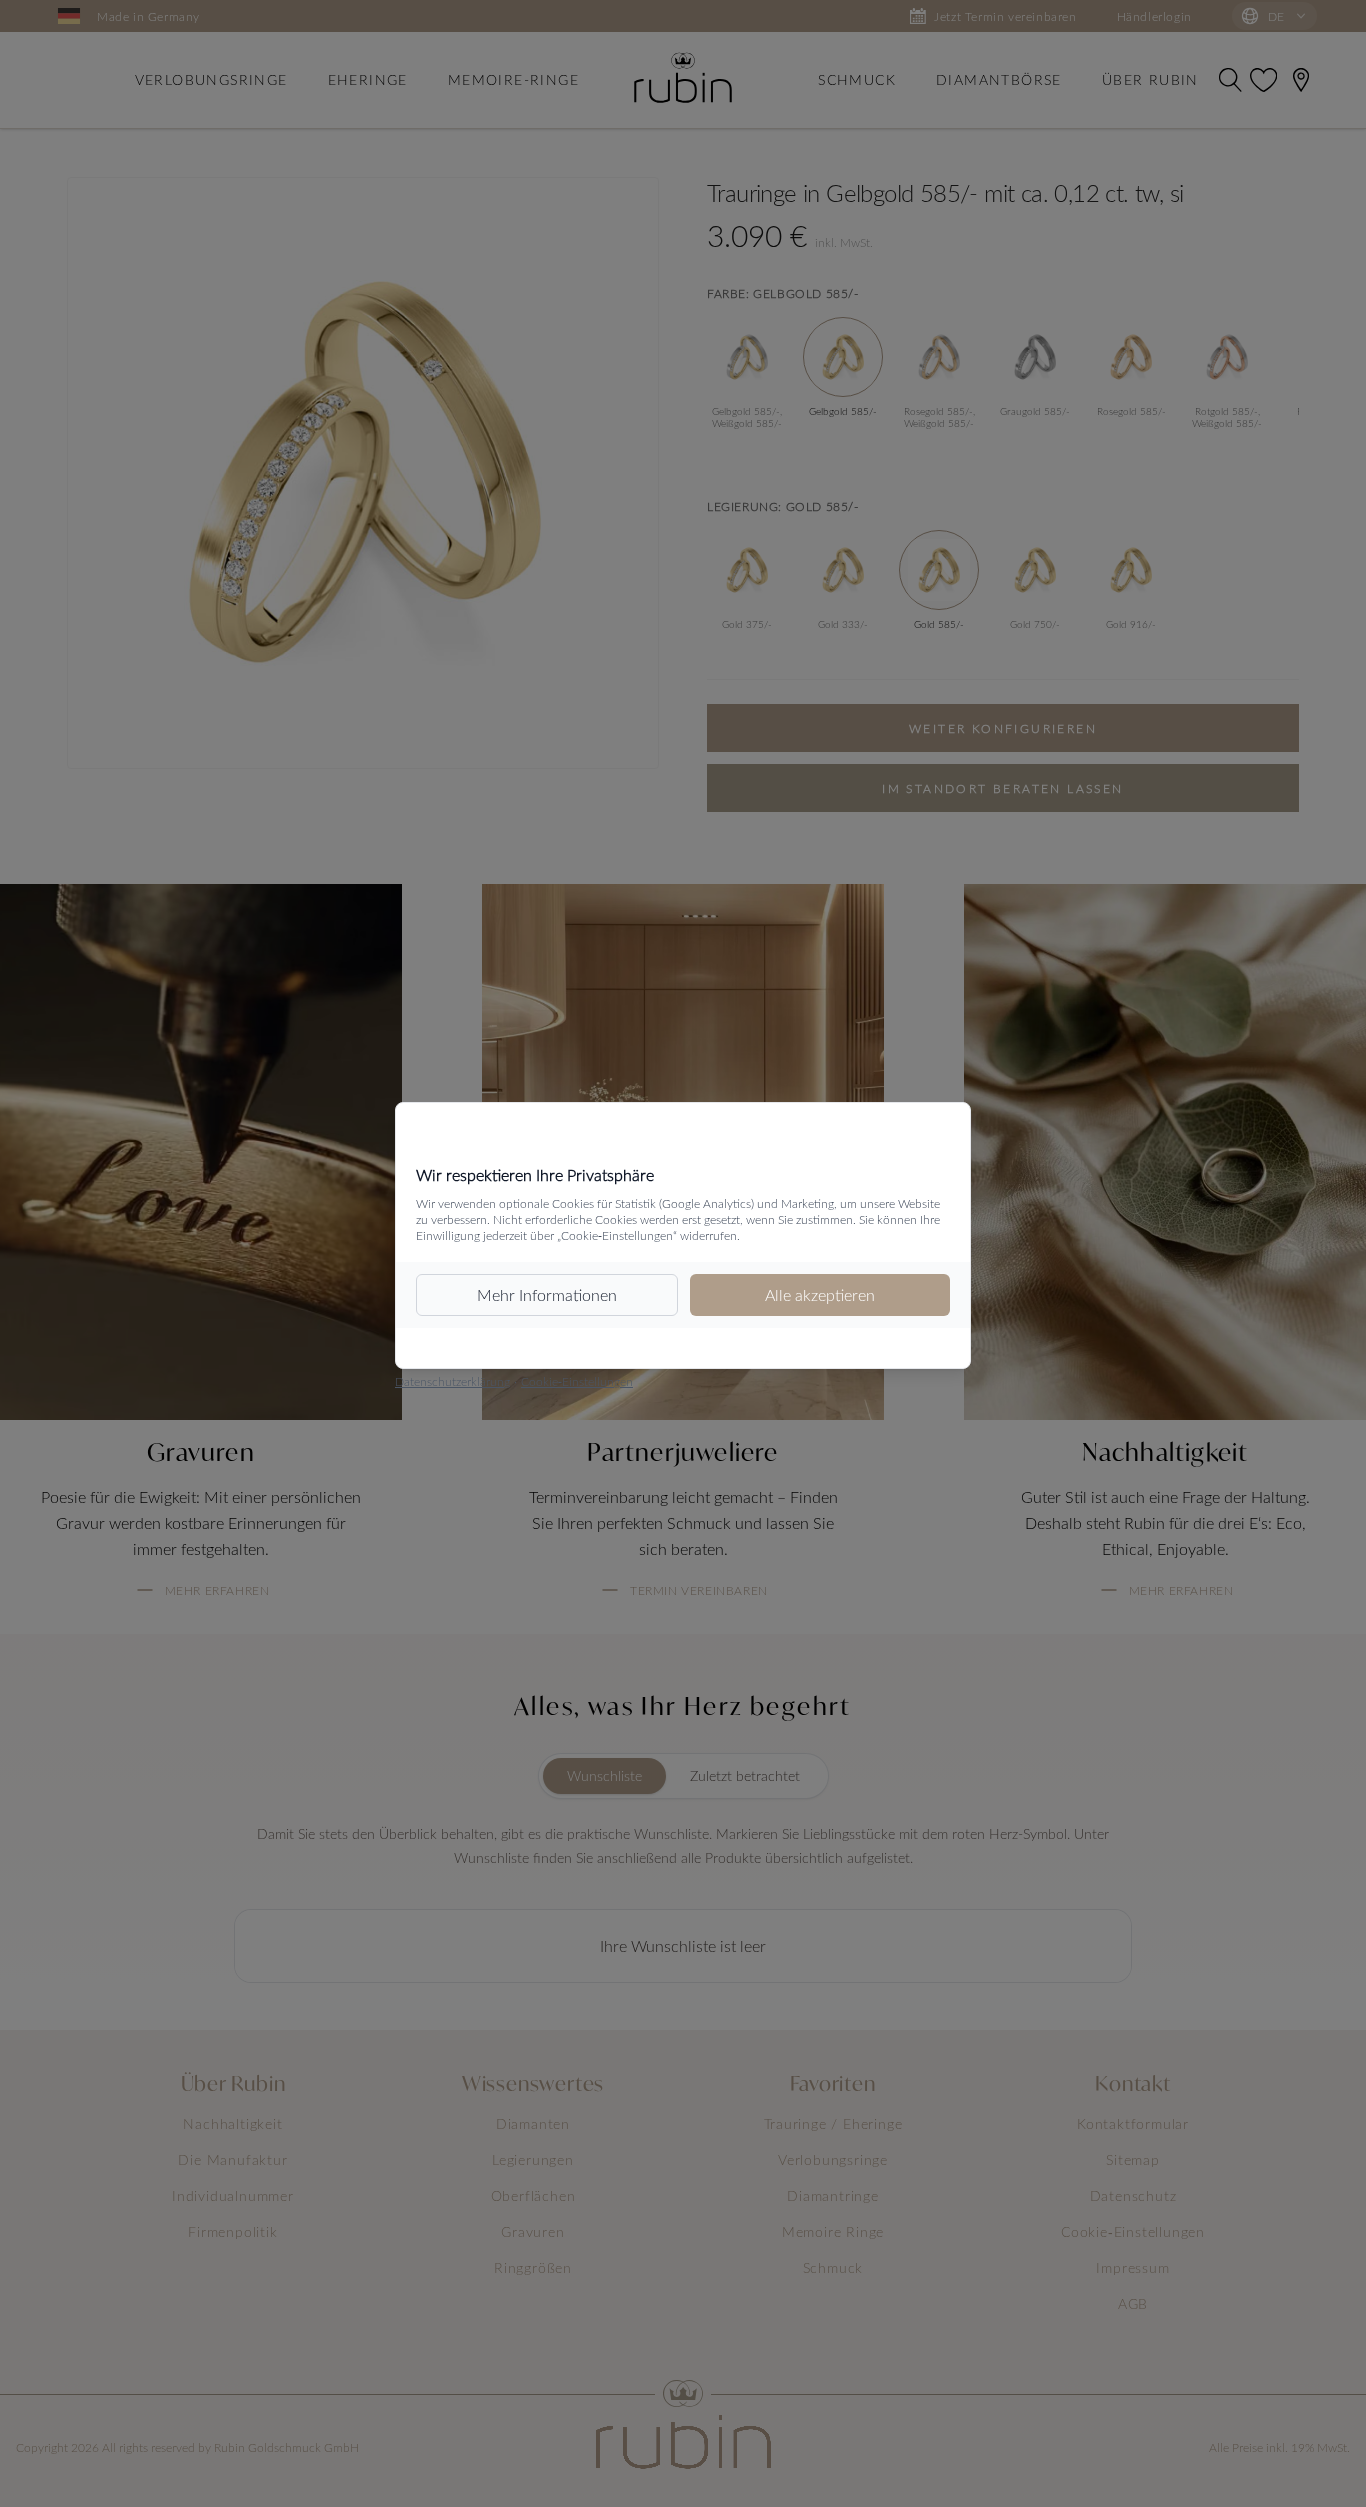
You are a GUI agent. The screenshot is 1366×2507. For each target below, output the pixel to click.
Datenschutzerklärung (452, 1381)
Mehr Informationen (547, 1294)
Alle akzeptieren (820, 1294)
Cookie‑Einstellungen (577, 1381)
